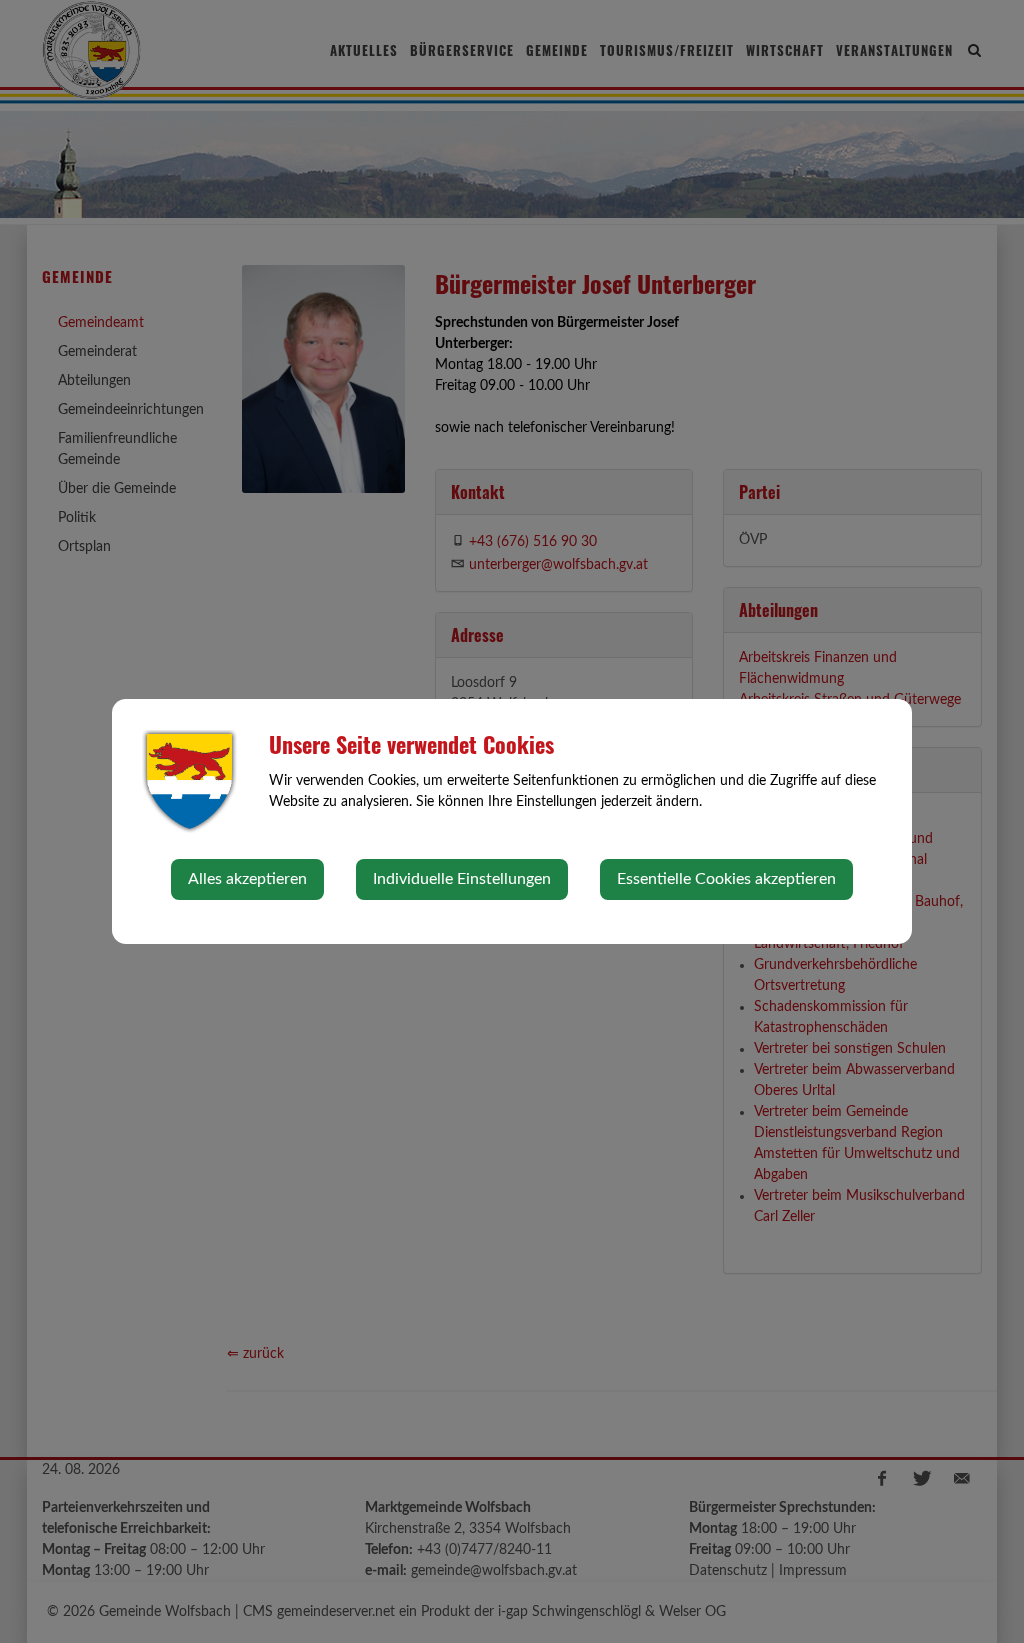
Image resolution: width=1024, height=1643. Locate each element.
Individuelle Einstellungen (462, 879)
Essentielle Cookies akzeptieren (726, 879)
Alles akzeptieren (247, 879)
